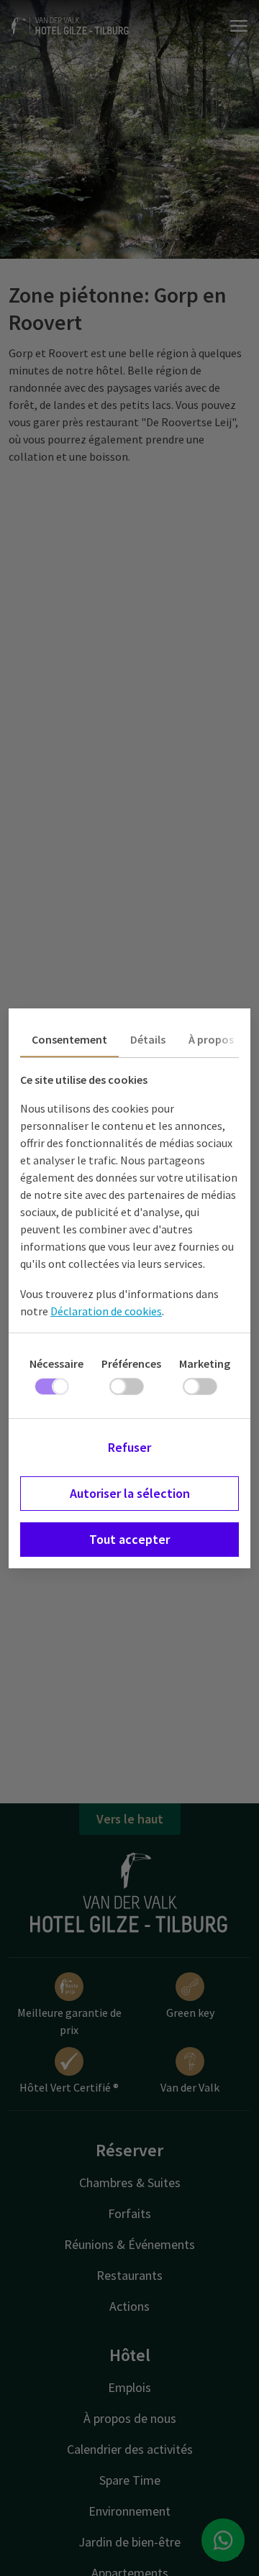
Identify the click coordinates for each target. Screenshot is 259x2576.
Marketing (205, 1363)
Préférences (131, 1363)
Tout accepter (129, 1539)
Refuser (129, 1447)
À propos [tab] (211, 1039)
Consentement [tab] (69, 1039)
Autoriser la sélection (130, 1493)
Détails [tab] (148, 1039)
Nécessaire (56, 1363)
